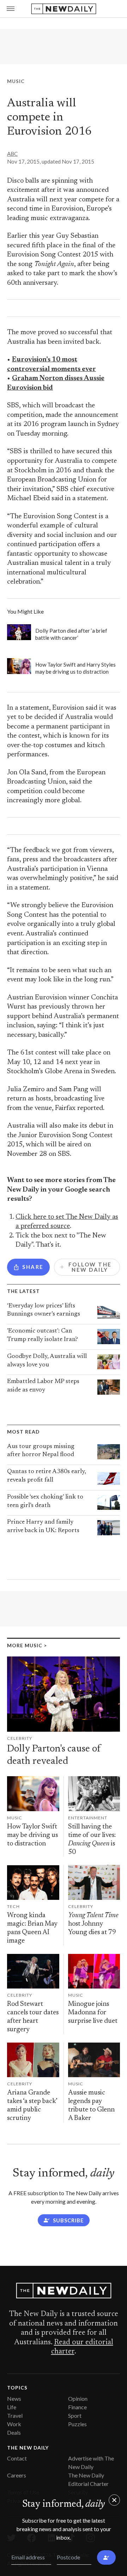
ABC (12, 154)
